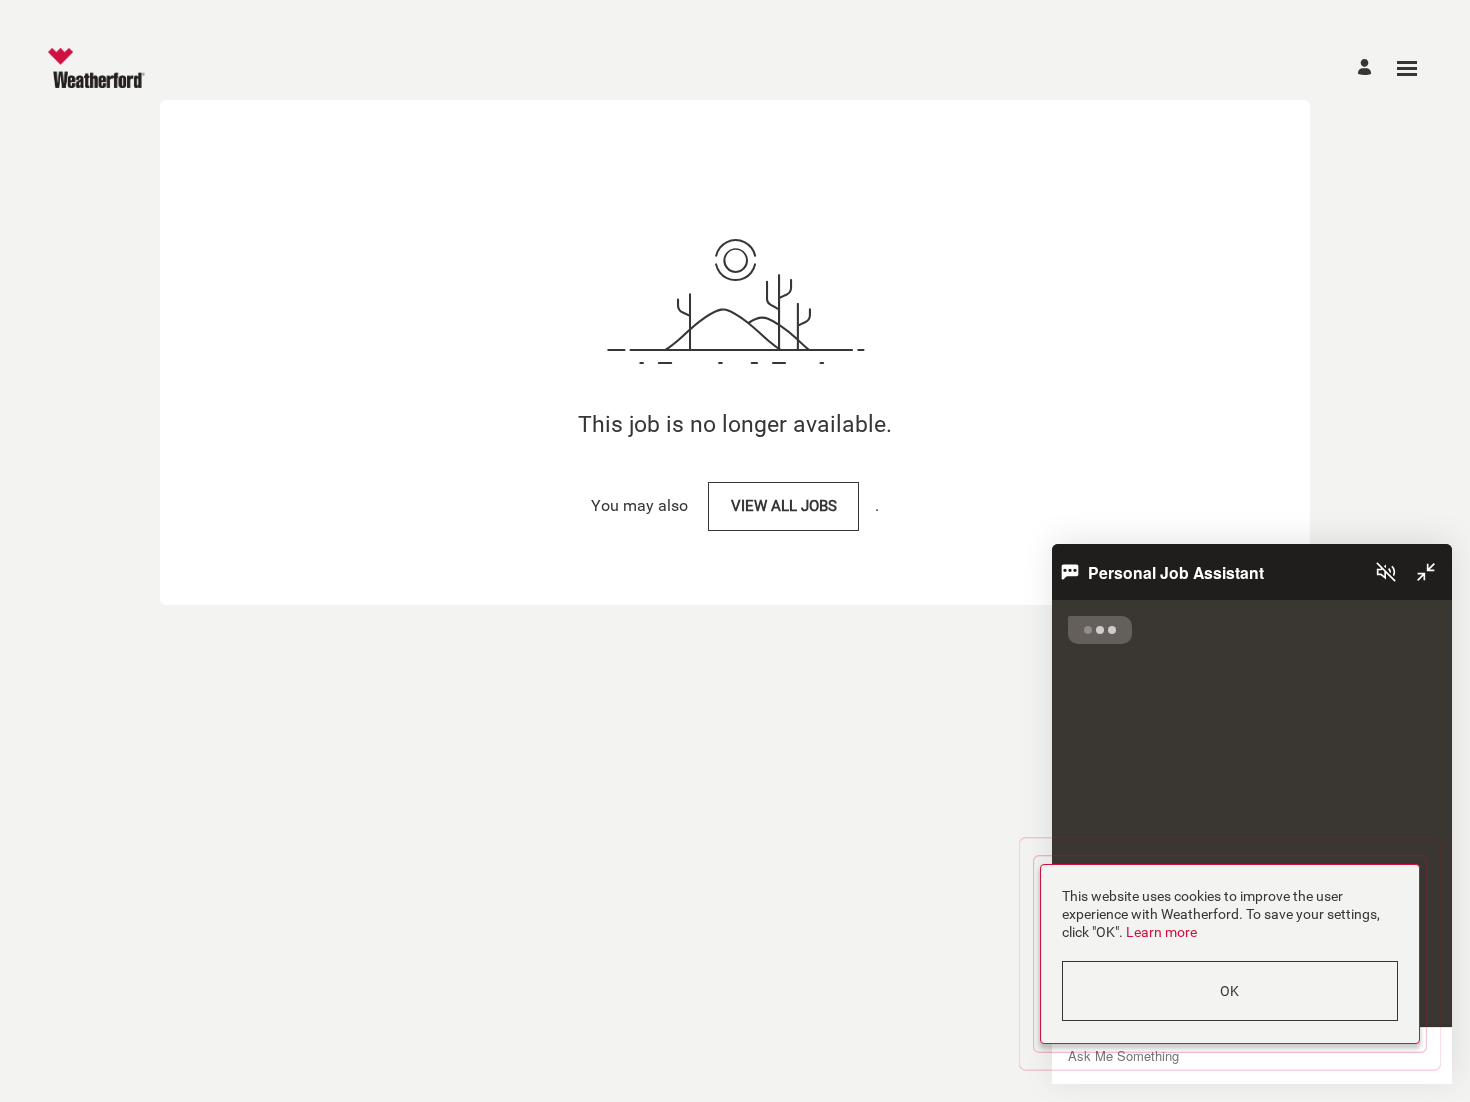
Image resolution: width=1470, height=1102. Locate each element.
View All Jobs (784, 506)
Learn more (1161, 932)
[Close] (1426, 572)
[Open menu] (1407, 68)
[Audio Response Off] (1386, 572)
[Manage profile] (1367, 68)
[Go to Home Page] (96, 68)
